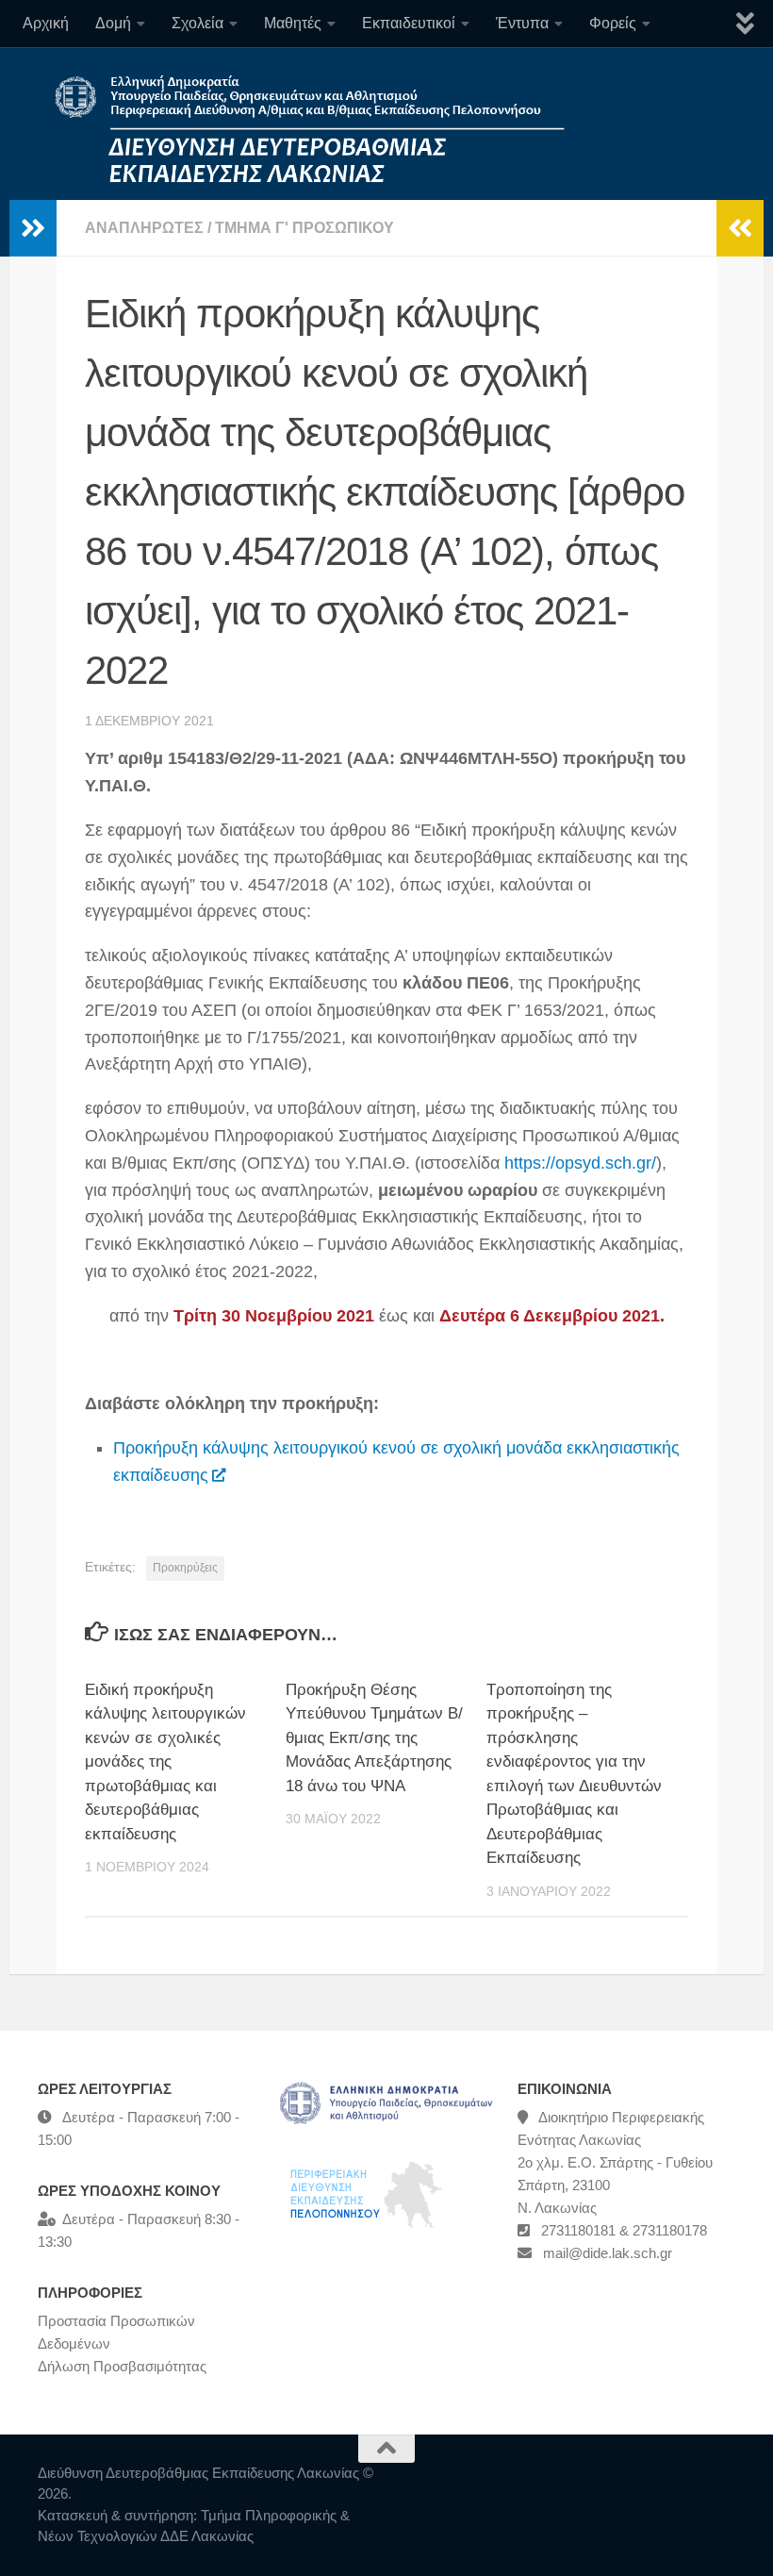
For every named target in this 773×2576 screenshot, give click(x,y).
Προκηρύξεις (185, 1568)
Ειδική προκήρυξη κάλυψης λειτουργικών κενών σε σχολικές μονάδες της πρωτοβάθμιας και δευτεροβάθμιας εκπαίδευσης (165, 1762)
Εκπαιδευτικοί (409, 23)
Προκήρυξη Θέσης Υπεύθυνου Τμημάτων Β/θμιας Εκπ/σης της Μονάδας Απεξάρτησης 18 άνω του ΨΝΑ (374, 1738)
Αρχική (46, 23)
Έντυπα (522, 23)
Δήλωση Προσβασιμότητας (122, 2366)
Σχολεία (197, 23)
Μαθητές (293, 23)
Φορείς (613, 23)
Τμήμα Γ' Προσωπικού (304, 228)
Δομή (113, 23)
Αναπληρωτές (144, 228)
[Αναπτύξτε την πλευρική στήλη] (33, 228)
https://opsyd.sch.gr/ (580, 1163)
